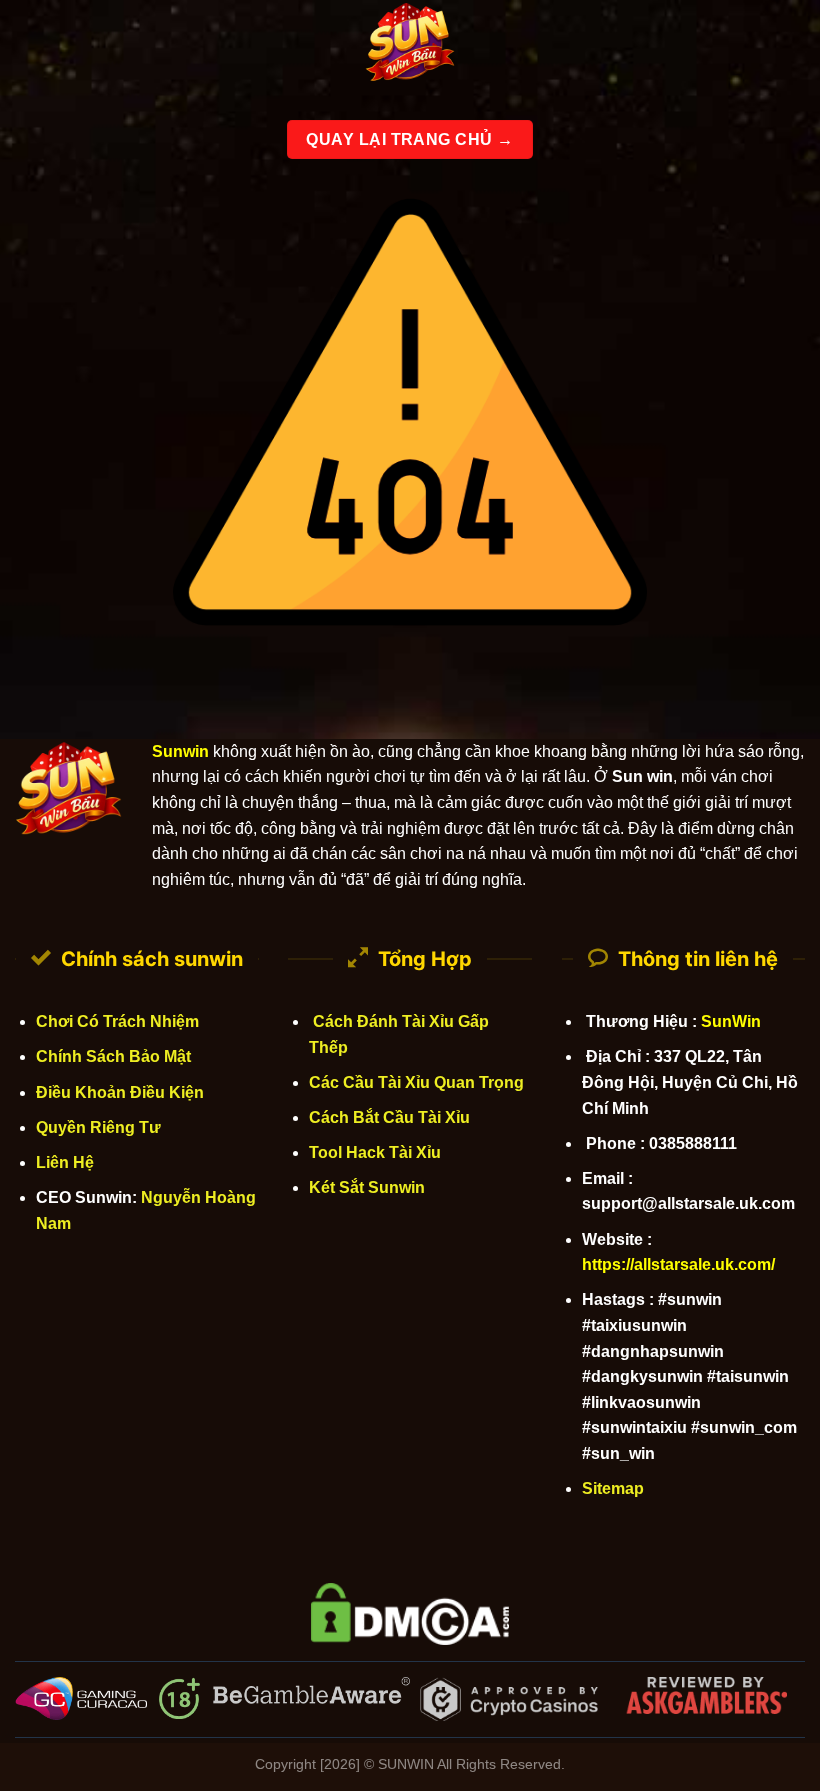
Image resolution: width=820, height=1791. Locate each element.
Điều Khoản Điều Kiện (120, 1092)
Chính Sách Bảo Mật (113, 1056)
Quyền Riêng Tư (98, 1127)
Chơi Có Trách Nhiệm (117, 1021)
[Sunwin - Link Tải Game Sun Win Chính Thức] (410, 45)
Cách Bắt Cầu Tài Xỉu (389, 1117)
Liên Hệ (65, 1162)
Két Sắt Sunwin (367, 1187)
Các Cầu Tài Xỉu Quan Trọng (416, 1082)
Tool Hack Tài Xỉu (375, 1152)
